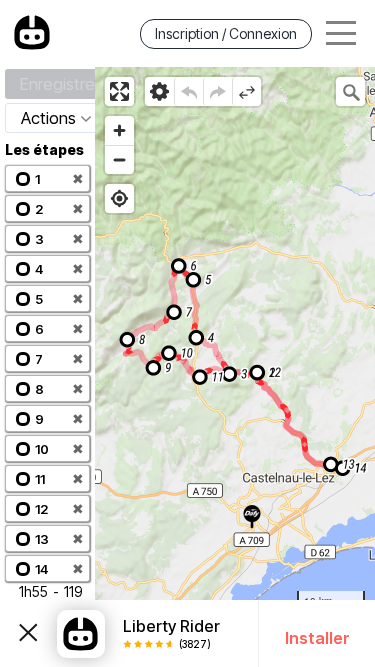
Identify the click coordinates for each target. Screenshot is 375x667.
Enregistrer (60, 84)
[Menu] (341, 33)
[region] (235, 367)
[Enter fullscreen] (119, 91)
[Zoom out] (119, 159)
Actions (48, 118)
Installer (317, 638)
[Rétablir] (217, 91)
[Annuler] (188, 91)
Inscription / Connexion (226, 33)
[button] (47, 178)
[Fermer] (28, 633)
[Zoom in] (119, 130)
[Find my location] (119, 198)
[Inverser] (246, 91)
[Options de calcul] (159, 91)
